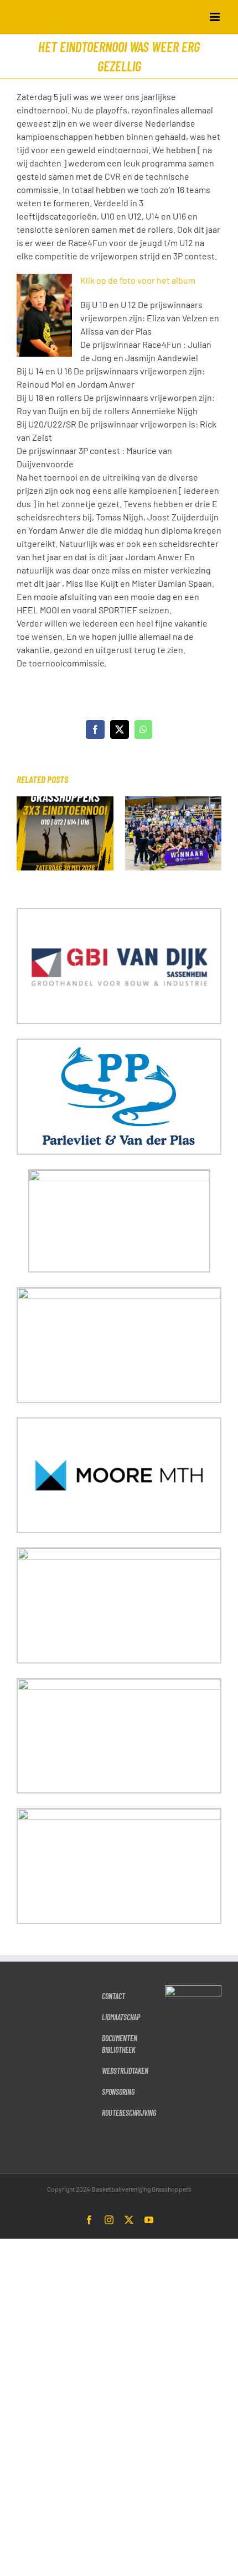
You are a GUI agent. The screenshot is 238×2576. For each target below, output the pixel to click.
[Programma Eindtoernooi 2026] (65, 802)
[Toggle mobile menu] (216, 17)
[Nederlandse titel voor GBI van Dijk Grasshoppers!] (174, 802)
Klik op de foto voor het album (138, 280)
